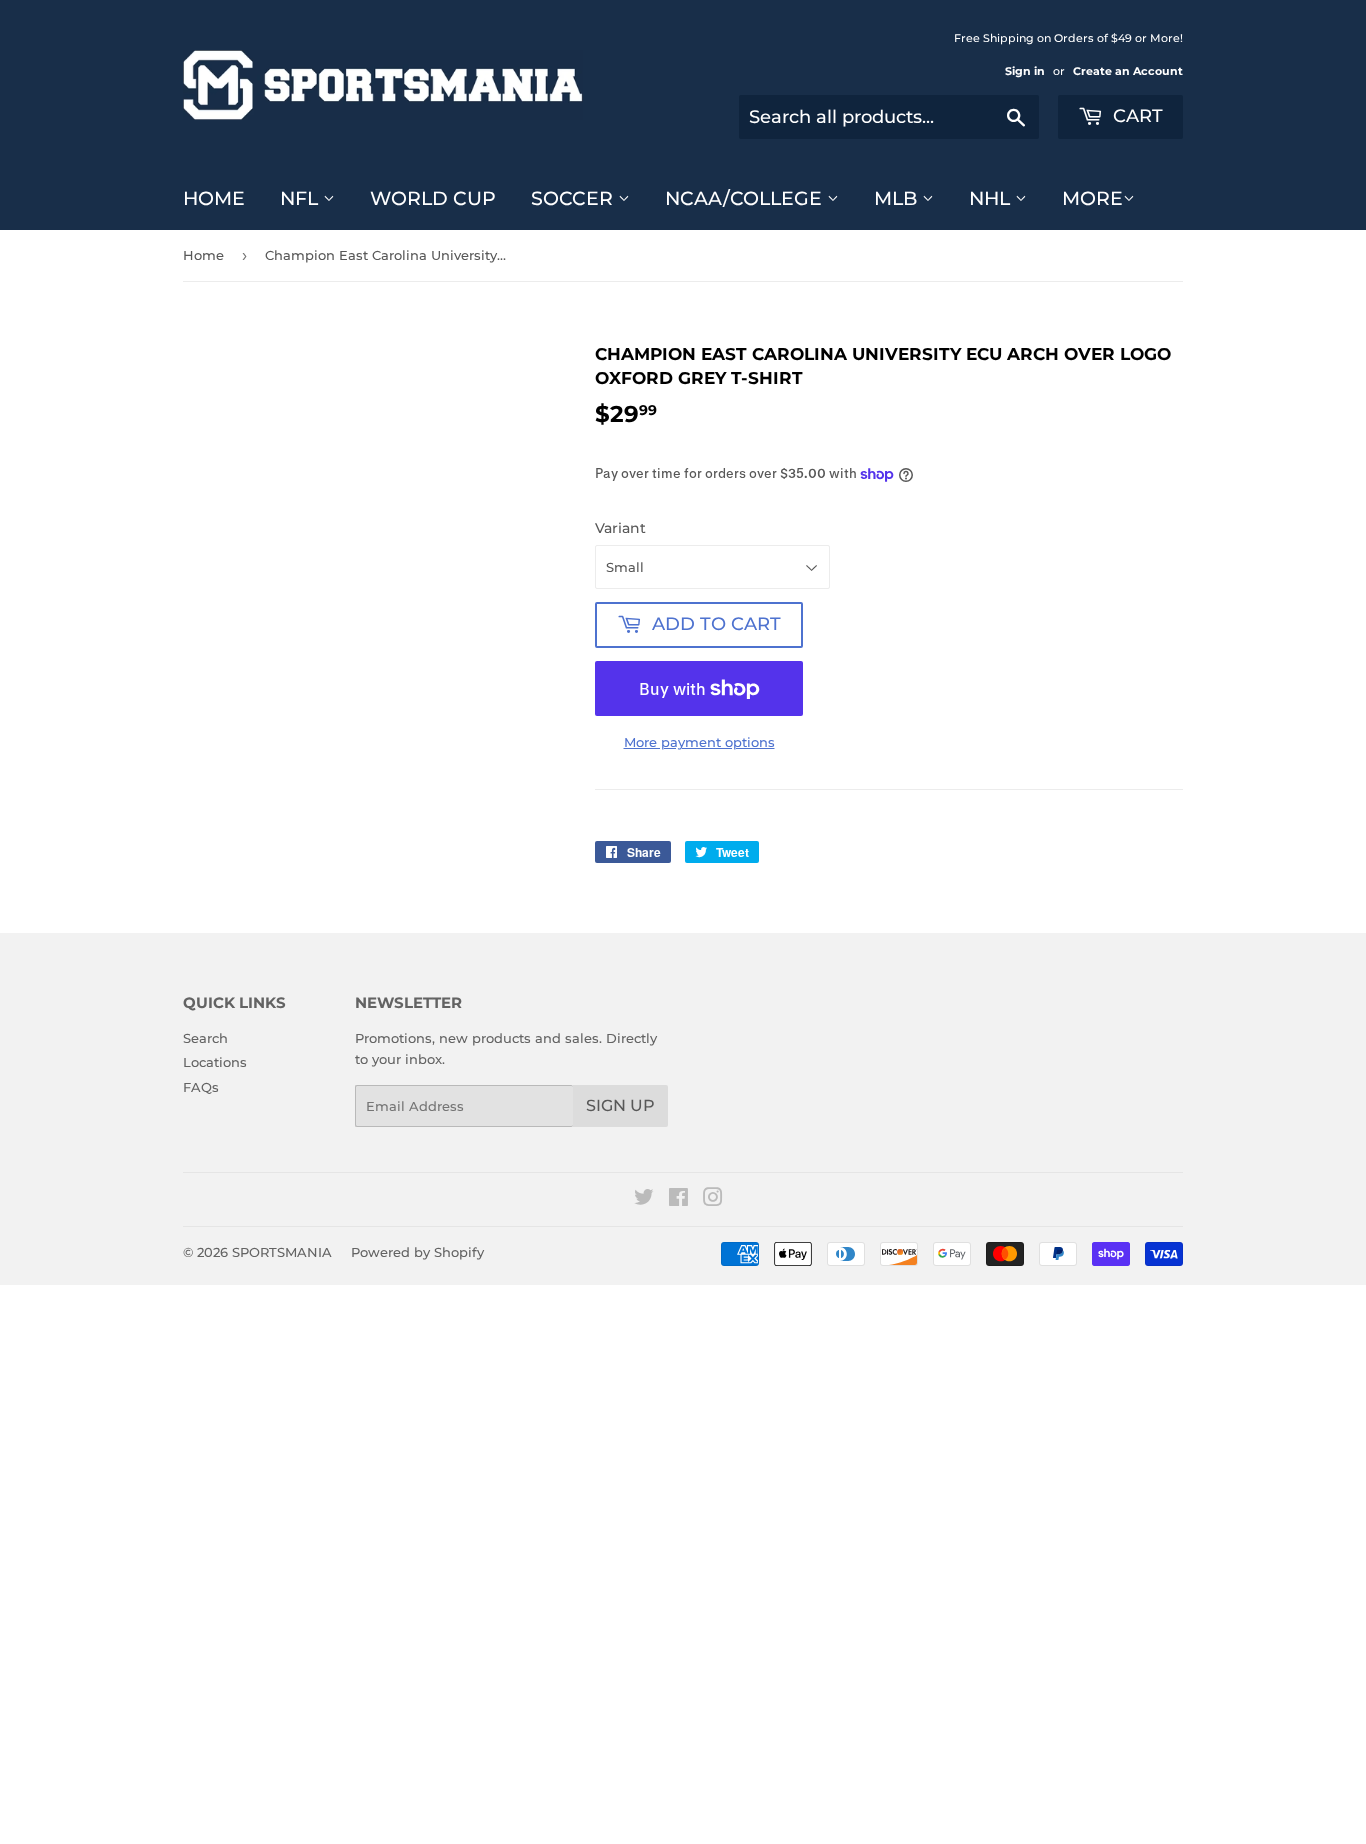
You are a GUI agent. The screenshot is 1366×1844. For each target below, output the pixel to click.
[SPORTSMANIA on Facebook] (678, 1200)
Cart (1135, 116)
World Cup (433, 198)
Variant (620, 528)
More (1092, 198)
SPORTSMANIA (282, 1252)
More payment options (699, 742)
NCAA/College (746, 198)
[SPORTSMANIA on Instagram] (713, 1200)
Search (205, 1038)
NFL (301, 198)
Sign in (1025, 71)
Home (214, 198)
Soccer (574, 198)
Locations (215, 1062)
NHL (992, 198)
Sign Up (620, 1105)
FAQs (201, 1087)
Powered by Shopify (417, 1252)
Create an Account (1128, 71)
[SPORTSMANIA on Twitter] (644, 1200)
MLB (898, 198)
